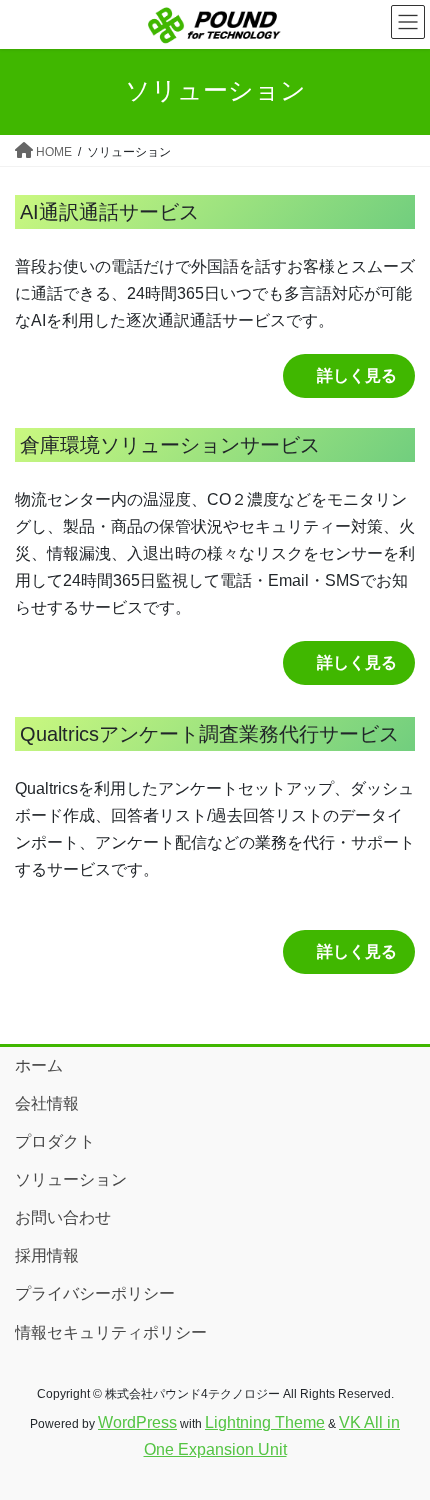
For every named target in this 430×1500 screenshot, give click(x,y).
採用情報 (47, 1255)
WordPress (137, 1422)
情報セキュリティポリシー (111, 1332)
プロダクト (55, 1141)
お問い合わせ (63, 1217)
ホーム (39, 1065)
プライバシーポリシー (95, 1293)
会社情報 (47, 1103)
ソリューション (71, 1179)
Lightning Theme (265, 1422)
